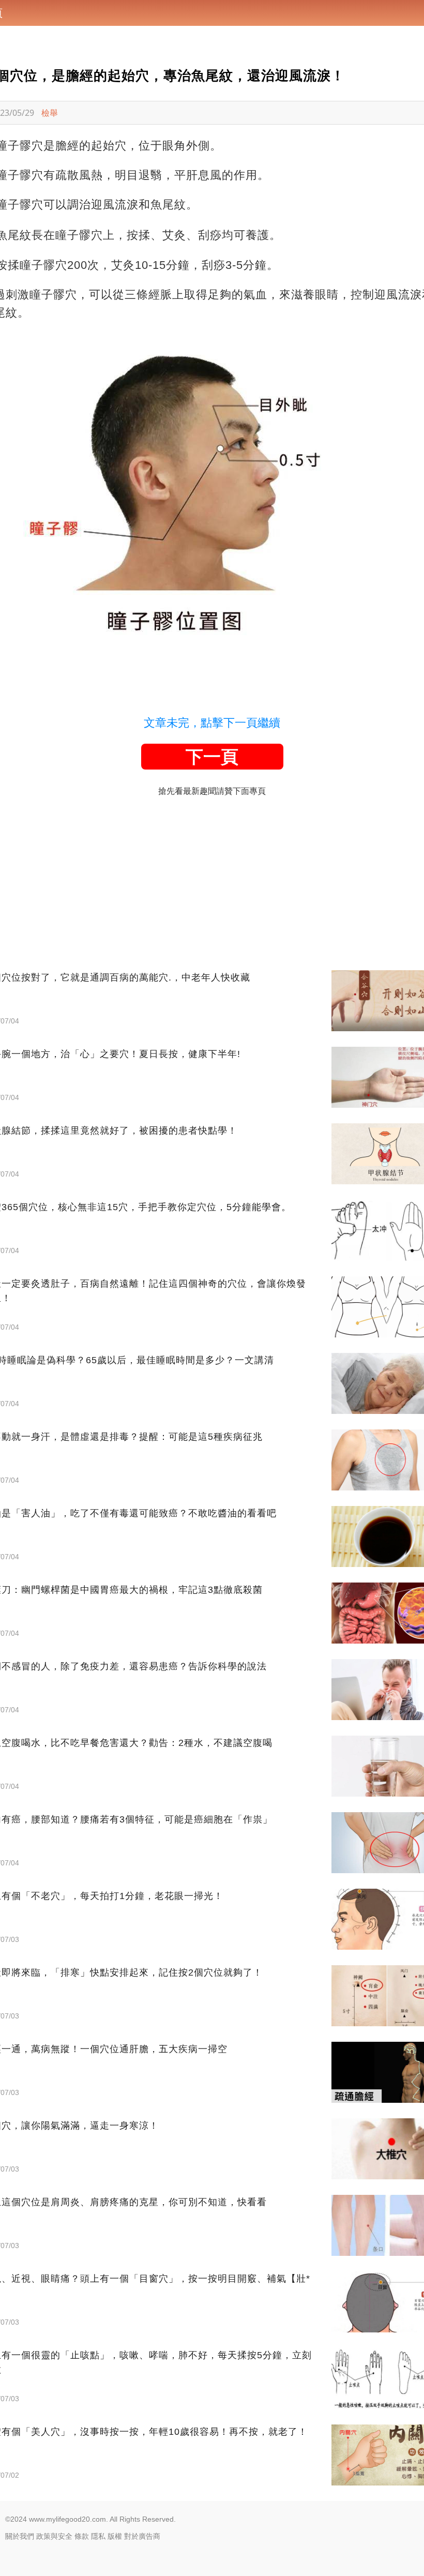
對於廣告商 (142, 2536)
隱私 (98, 2536)
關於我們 (20, 2536)
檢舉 (50, 113)
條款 (82, 2536)
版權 (115, 2536)
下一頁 (212, 757)
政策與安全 (54, 2536)
